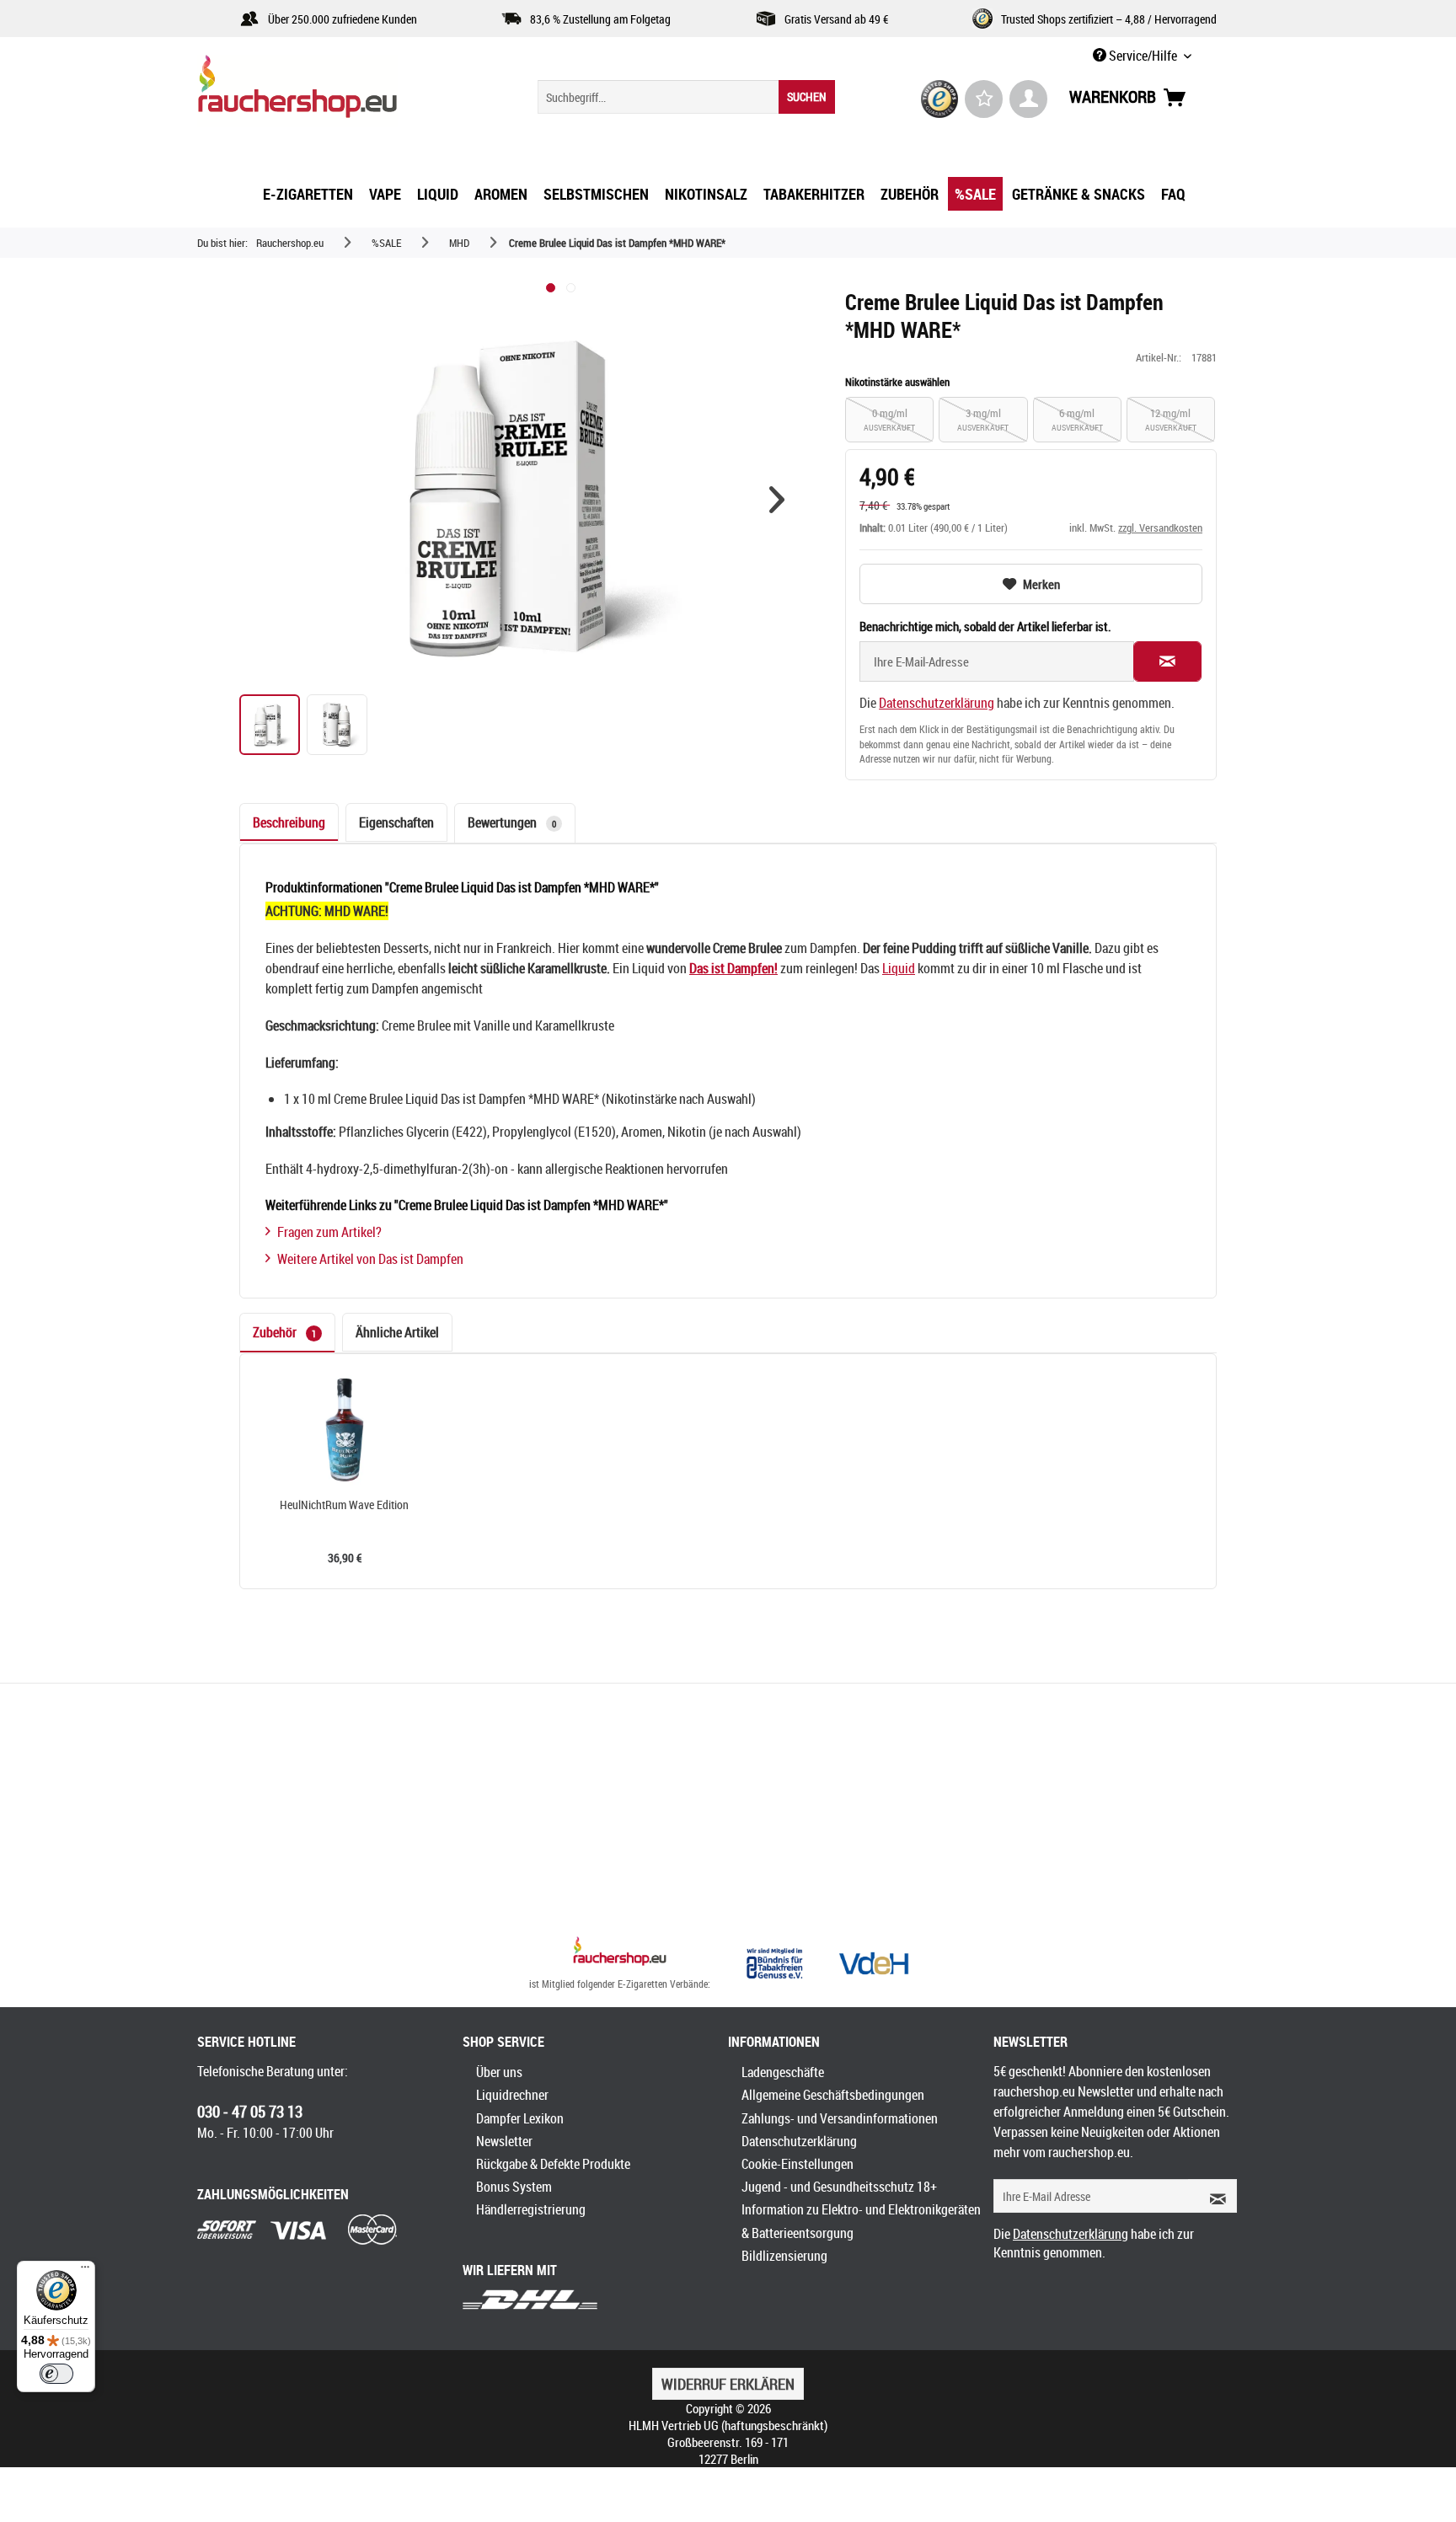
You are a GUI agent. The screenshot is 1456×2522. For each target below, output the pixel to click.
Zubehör (284, 1332)
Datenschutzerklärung (937, 703)
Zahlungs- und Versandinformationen (840, 2118)
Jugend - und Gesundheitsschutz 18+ (839, 2187)
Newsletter (504, 2141)
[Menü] (85, 2271)
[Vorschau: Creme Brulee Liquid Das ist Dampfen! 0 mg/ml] (337, 725)
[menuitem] (686, 97)
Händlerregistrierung (531, 2209)
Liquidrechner (512, 2095)
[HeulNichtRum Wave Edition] (345, 1430)
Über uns (499, 2072)
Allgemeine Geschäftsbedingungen (833, 2095)
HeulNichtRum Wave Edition (344, 1505)
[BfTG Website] (774, 1963)
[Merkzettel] (984, 99)
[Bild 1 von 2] (551, 288)
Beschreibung (289, 822)
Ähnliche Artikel (397, 1332)
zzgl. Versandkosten (1160, 527)
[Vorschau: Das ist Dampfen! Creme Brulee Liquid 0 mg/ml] (270, 725)
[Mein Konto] (1028, 99)
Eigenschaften (396, 822)
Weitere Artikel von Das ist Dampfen (370, 1259)
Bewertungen (512, 822)
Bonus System (514, 2187)
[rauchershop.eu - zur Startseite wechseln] (328, 91)
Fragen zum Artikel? (329, 1232)
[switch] (56, 2374)
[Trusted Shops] (940, 99)
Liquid (899, 968)
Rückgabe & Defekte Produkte (553, 2164)
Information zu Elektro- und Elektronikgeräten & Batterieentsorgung (861, 2221)
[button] (777, 500)
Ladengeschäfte (783, 2072)
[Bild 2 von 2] (571, 288)
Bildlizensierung (784, 2256)
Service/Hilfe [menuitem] (1143, 56)
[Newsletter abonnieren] (1212, 2196)
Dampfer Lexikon (520, 2118)
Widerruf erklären (728, 2384)
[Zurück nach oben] (620, 1953)
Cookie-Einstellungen (798, 2164)
